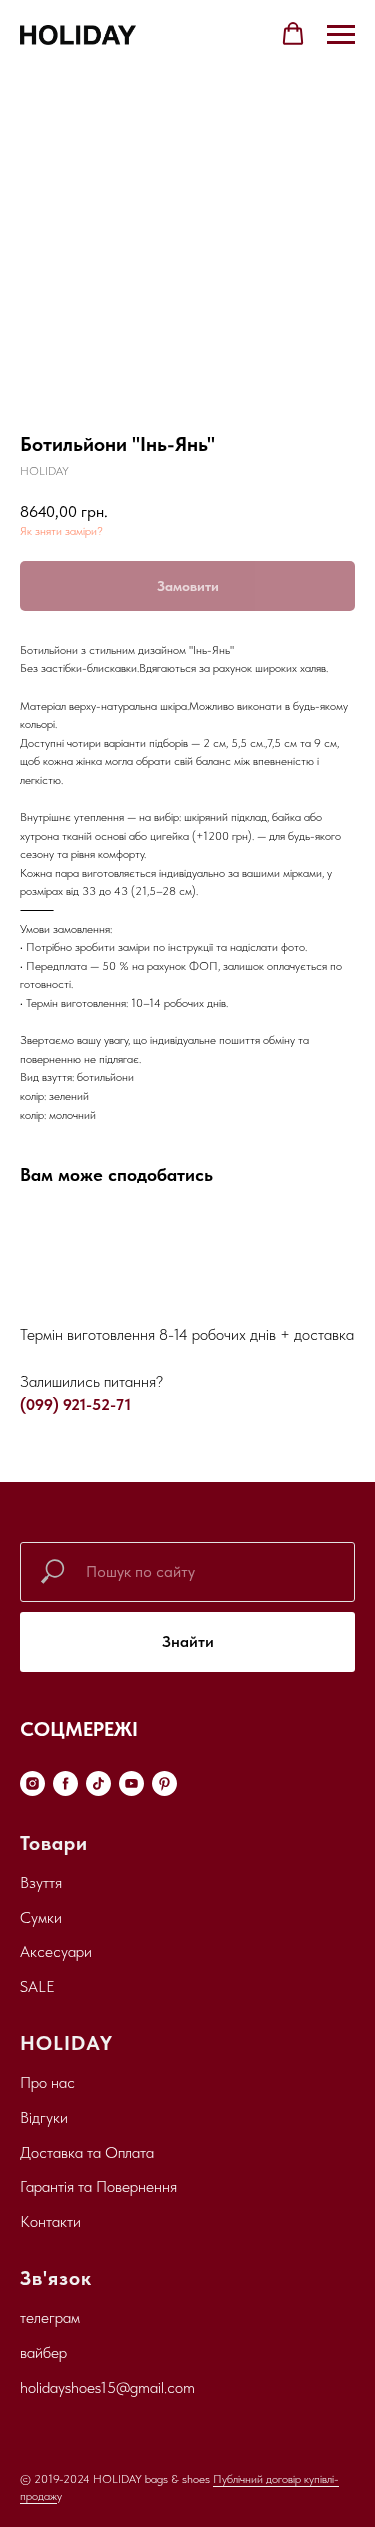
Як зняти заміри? (61, 531)
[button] (293, 34)
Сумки (41, 1917)
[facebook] (65, 1783)
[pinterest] (164, 1783)
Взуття (41, 1882)
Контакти (50, 2221)
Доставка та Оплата (87, 2152)
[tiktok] (98, 1783)
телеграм (50, 2317)
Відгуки (44, 2117)
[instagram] (32, 1783)
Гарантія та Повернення (98, 2186)
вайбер (43, 2352)
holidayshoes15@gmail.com (107, 2387)
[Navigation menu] (341, 35)
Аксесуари (56, 1951)
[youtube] (131, 1783)
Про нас (47, 2082)
